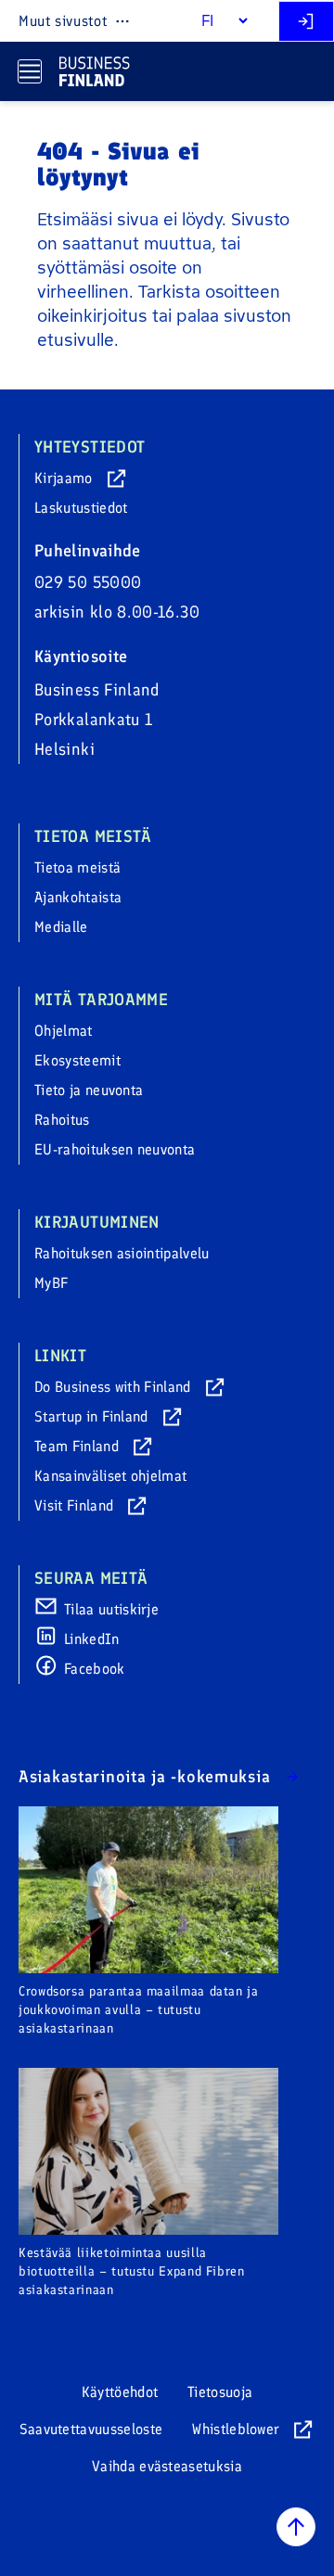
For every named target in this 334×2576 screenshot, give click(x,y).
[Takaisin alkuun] (296, 2527)
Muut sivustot (63, 21)
